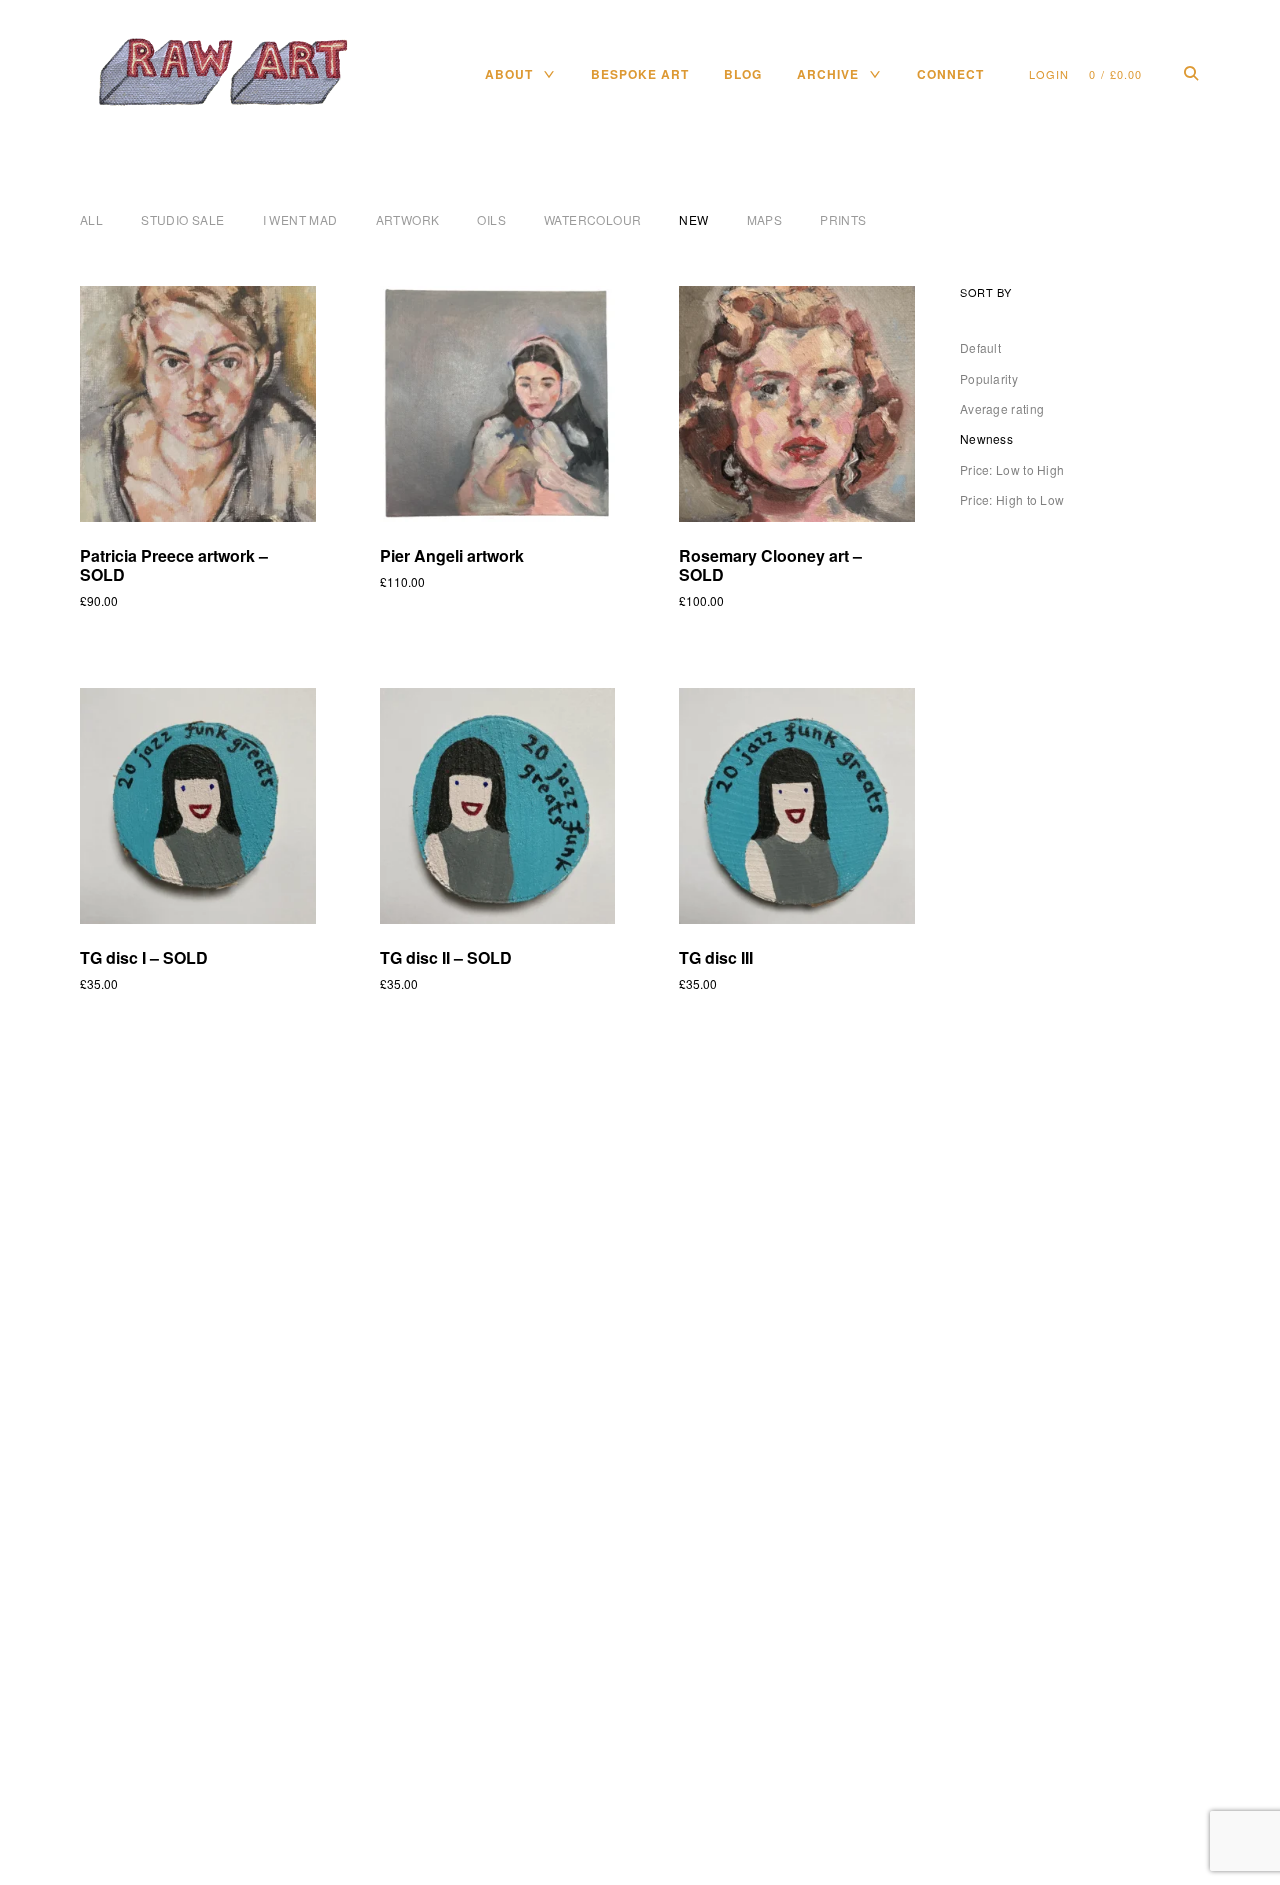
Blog (743, 74)
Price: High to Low (1012, 499)
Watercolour (592, 219)
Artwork (408, 219)
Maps (765, 219)
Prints (843, 219)
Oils (491, 219)
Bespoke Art (640, 74)
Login (1049, 74)
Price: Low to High (1012, 469)
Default (980, 347)
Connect (950, 74)
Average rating (1002, 408)
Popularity (989, 378)
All (91, 219)
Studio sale (182, 219)
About (509, 74)
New (693, 219)
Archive (828, 74)
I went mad (300, 219)
